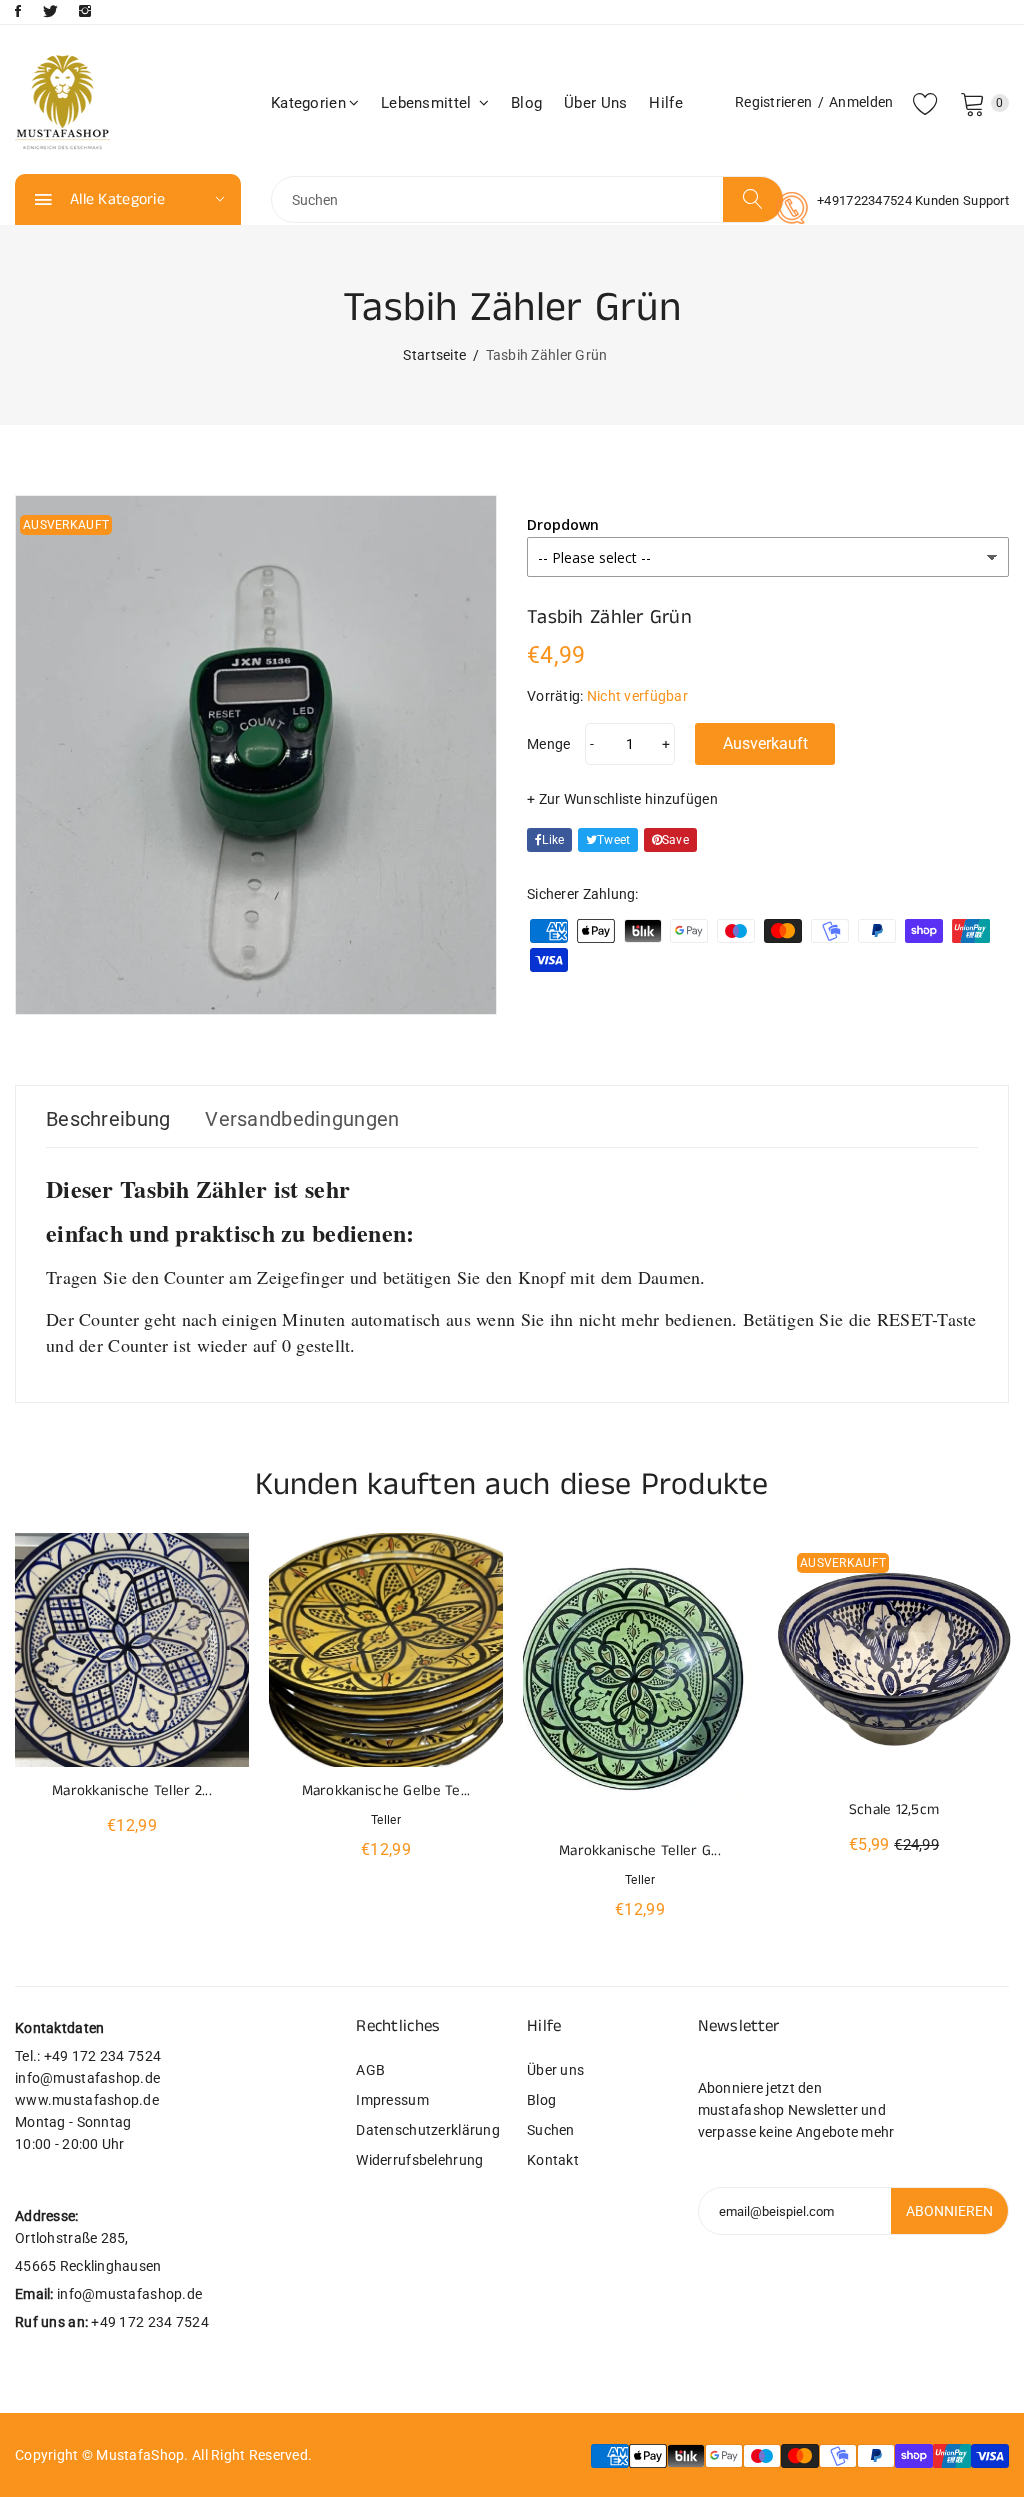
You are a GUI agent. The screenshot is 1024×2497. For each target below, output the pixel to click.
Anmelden (861, 102)
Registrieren (773, 102)
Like (553, 840)
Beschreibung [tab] (108, 1119)
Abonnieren (949, 2211)
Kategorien (308, 103)
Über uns (595, 103)
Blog (526, 103)
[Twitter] (50, 11)
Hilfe (665, 103)
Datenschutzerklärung (426, 2130)
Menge (548, 744)
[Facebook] (18, 11)
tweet (613, 840)
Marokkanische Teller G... (640, 1850)
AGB (370, 2070)
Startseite (434, 355)
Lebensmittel (428, 103)
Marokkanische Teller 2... (132, 1790)
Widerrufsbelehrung (419, 2160)
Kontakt (553, 2160)
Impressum (392, 2100)
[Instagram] (85, 11)
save (675, 840)
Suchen (551, 2130)
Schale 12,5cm (894, 1809)
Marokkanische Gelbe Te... (386, 1790)
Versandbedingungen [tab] (302, 1119)
